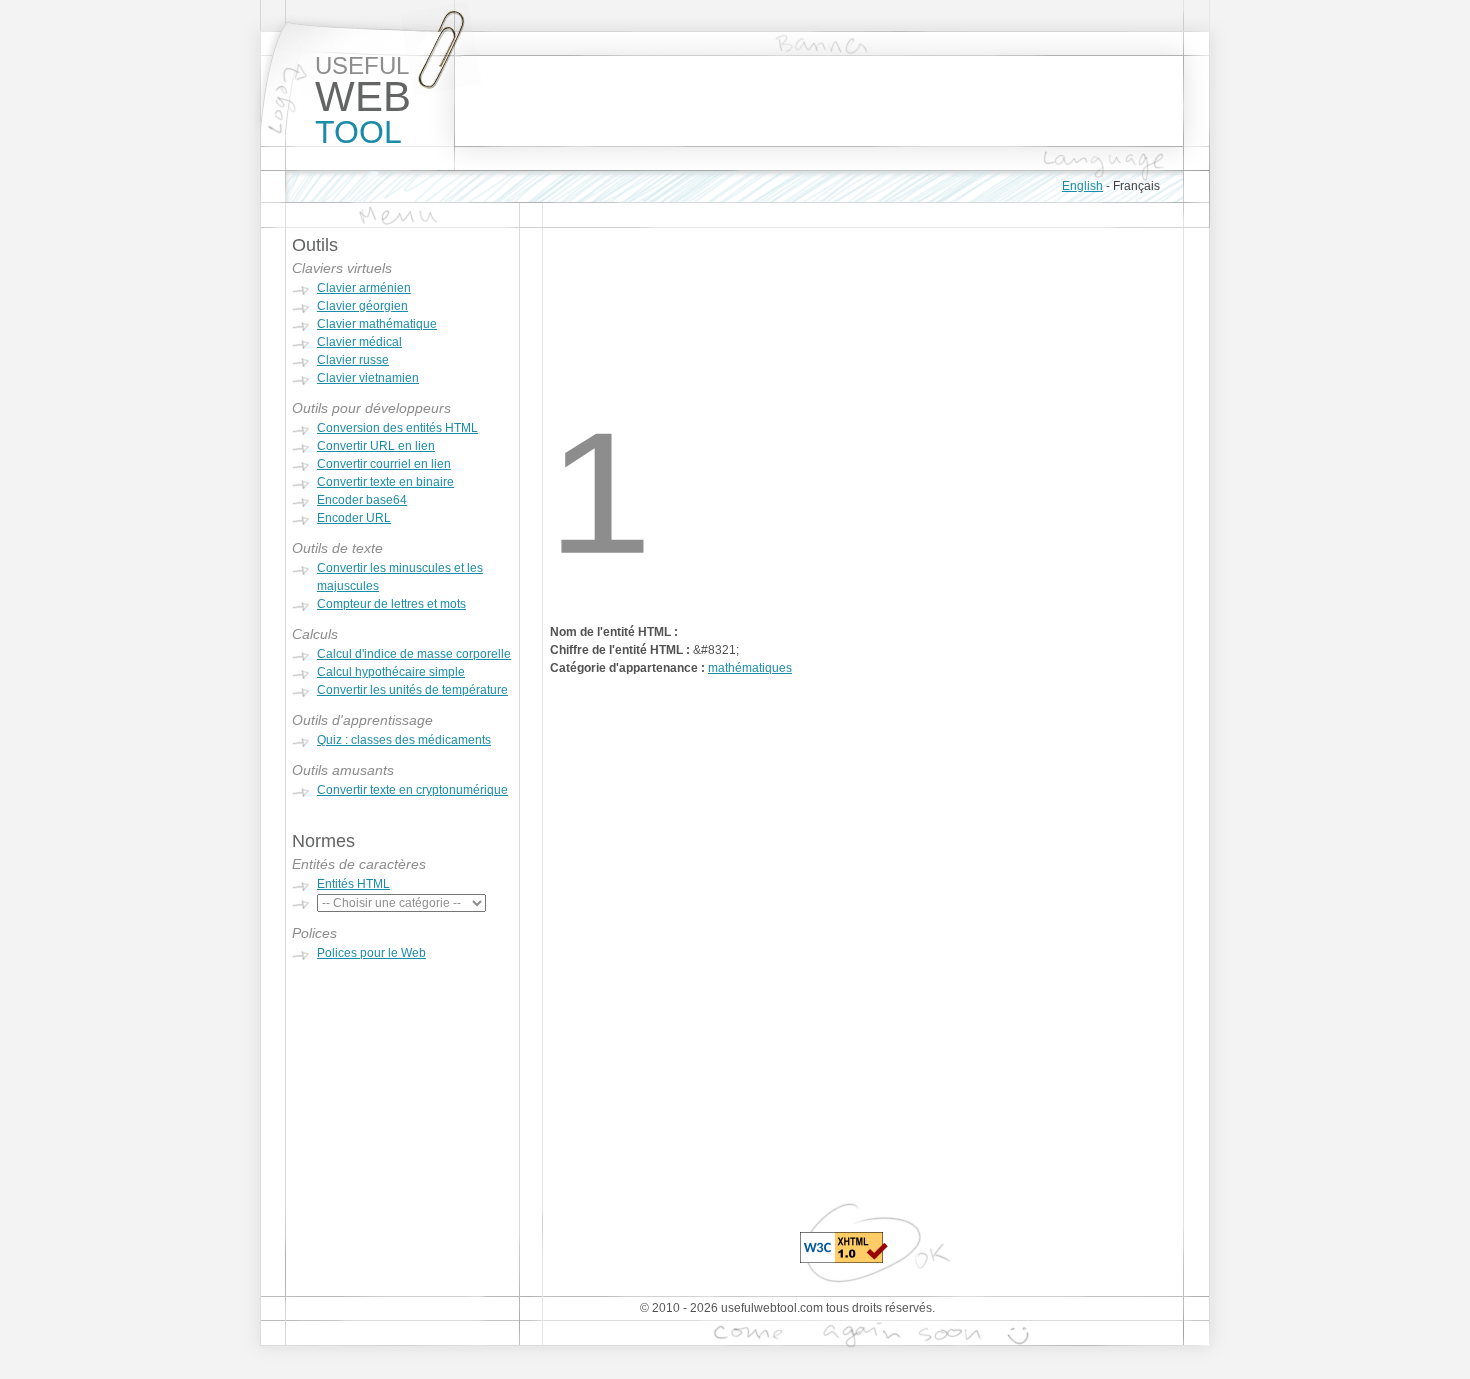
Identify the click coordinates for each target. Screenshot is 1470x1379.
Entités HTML (353, 884)
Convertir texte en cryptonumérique (412, 790)
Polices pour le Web (371, 953)
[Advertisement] (819, 101)
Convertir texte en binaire (385, 482)
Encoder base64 (362, 500)
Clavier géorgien (362, 306)
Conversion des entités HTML (397, 428)
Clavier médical (359, 342)
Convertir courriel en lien (384, 464)
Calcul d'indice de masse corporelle (414, 654)
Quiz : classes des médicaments (404, 740)
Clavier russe (353, 360)
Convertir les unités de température (412, 690)
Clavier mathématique (377, 324)
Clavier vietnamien (368, 378)
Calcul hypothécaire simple (391, 672)
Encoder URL (354, 518)
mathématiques (750, 668)
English (1082, 186)
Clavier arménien (364, 288)
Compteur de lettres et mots (391, 604)
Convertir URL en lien (376, 446)
